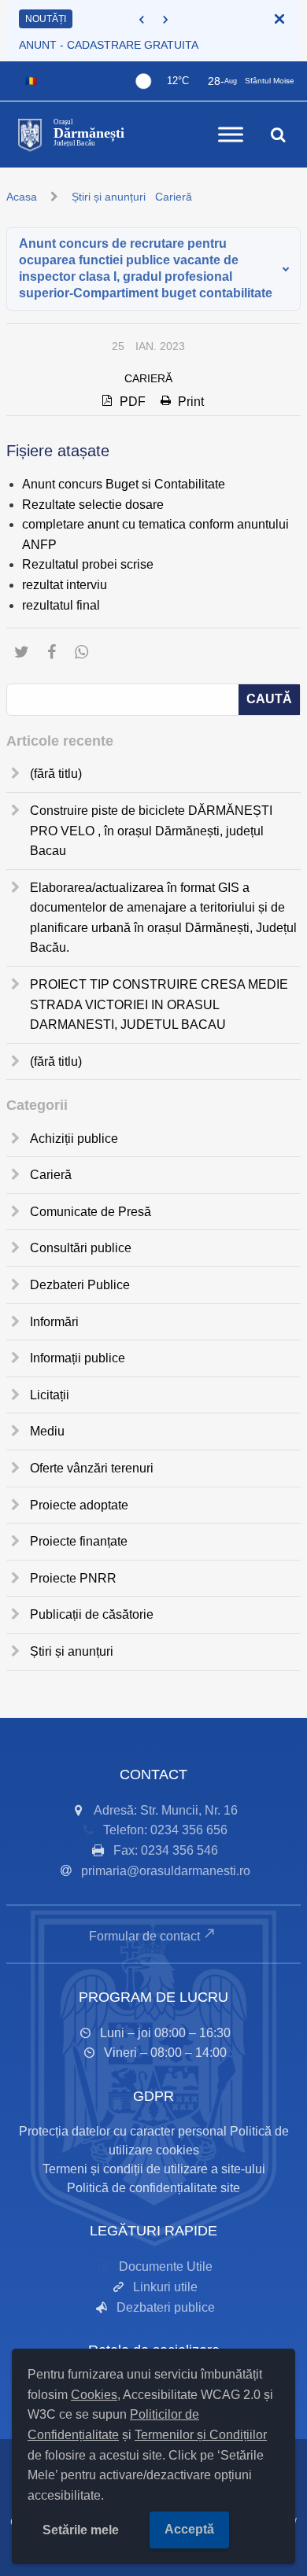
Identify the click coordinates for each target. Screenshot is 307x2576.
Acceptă (189, 2529)
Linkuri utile (165, 2287)
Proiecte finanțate (79, 1541)
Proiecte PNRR (73, 1578)
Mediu (47, 1431)
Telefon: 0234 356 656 (165, 1830)
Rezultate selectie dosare (93, 505)
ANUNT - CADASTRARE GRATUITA (109, 45)
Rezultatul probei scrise (88, 564)
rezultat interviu (65, 585)
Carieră (174, 197)
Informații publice (78, 1358)
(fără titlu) (56, 774)
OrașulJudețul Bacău (89, 133)
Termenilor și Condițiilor (201, 2435)
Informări (54, 1322)
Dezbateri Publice (80, 1285)
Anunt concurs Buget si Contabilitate (124, 484)
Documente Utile (166, 2266)
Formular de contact (144, 1936)
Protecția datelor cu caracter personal (123, 2131)
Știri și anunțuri (109, 197)
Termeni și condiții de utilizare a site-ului (154, 2169)
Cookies (94, 2395)
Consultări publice (81, 1248)
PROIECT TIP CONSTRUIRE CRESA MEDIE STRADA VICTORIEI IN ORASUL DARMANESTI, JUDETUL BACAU (159, 1004)
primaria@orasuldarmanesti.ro (166, 1871)
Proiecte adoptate (79, 1505)
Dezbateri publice (166, 2307)
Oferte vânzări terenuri (92, 1468)
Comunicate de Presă (91, 1212)
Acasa (22, 197)
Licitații (50, 1395)
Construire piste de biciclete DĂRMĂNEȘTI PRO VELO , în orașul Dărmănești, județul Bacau (151, 831)
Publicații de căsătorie (92, 1614)
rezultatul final (61, 605)
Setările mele (81, 2530)
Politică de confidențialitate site (153, 2188)
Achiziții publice (74, 1139)
